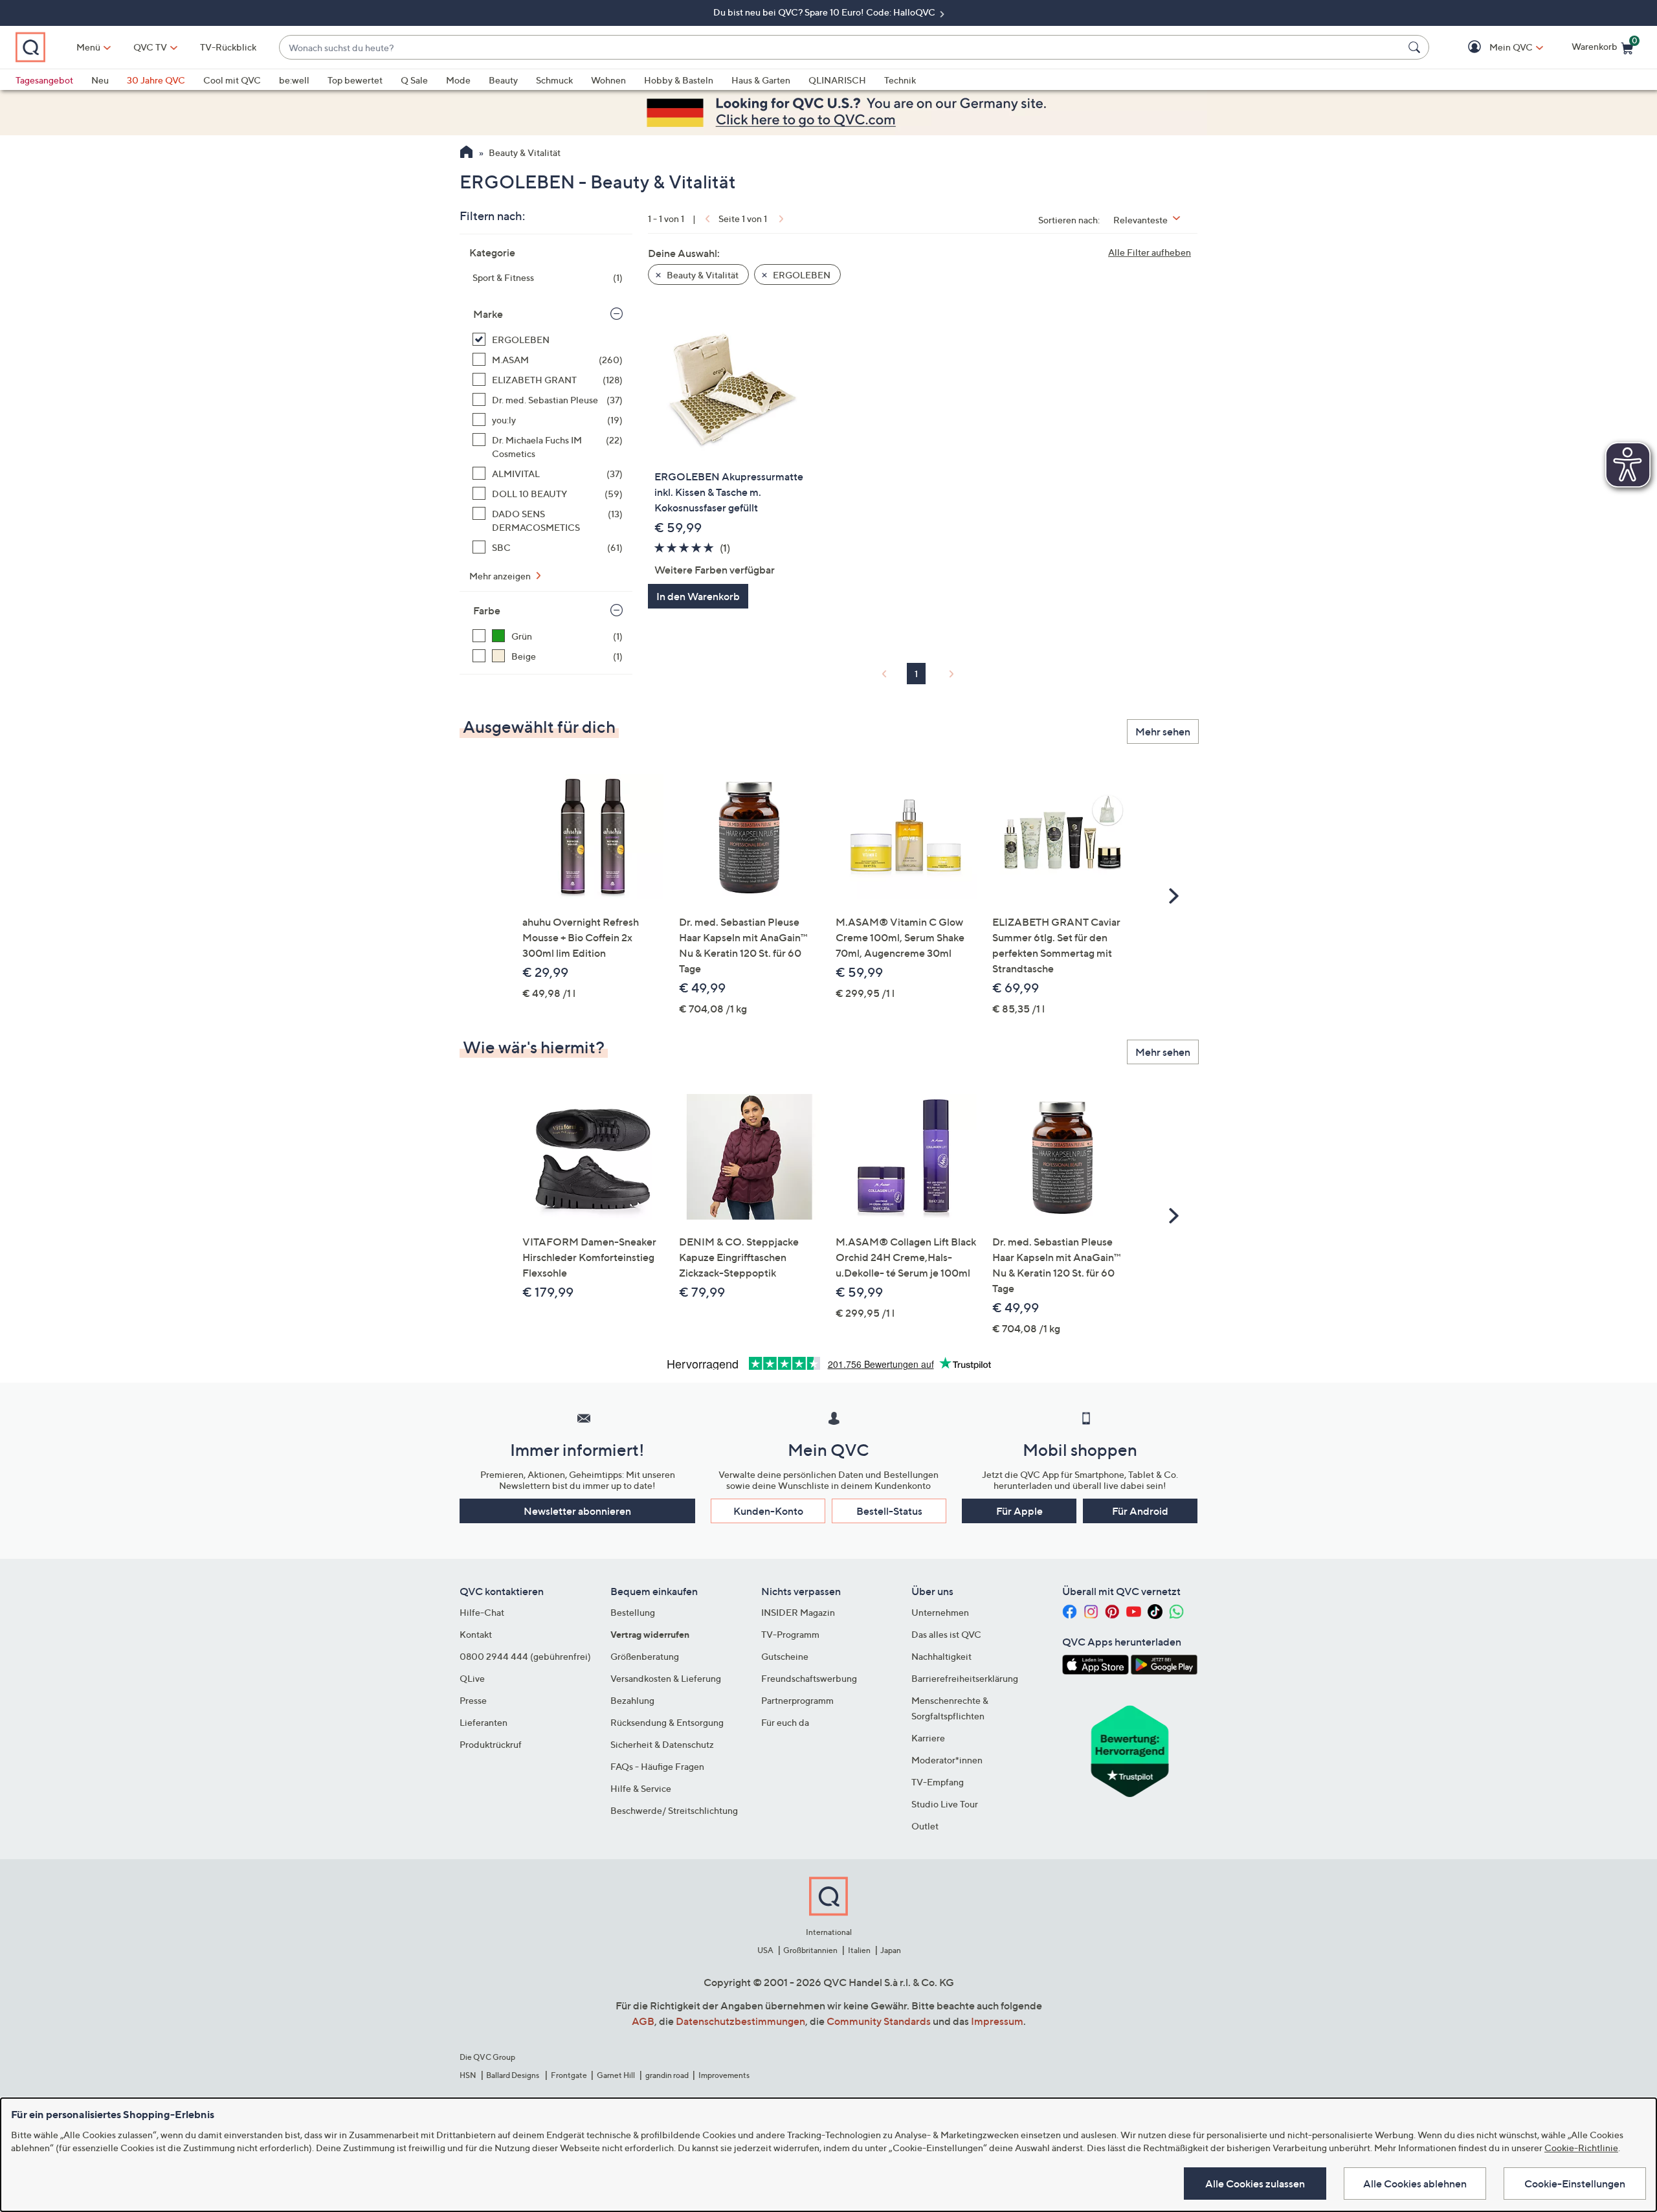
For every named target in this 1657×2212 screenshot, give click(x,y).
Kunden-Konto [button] (768, 1511)
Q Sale (414, 80)
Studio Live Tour (945, 1804)
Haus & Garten (761, 80)
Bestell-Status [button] (889, 1511)
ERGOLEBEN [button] (801, 275)
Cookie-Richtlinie (1581, 2148)
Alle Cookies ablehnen (1415, 2184)
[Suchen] (1416, 47)
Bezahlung (632, 1700)
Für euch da (785, 1722)
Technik (900, 80)
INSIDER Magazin (798, 1612)
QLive (472, 1678)
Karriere (928, 1738)
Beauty (503, 80)
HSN (468, 2075)
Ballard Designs (513, 2075)
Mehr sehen (1163, 732)
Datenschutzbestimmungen (740, 2021)
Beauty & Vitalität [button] (702, 275)
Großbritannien (810, 1950)
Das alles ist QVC (946, 1634)
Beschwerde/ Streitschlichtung (674, 1810)
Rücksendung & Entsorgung (667, 1722)
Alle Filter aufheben (1150, 252)
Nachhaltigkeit (941, 1656)
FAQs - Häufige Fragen (657, 1766)
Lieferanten (484, 1722)
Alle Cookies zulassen (1255, 2184)
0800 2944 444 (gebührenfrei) (525, 1656)
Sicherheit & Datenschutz (662, 1744)
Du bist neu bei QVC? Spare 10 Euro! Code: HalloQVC (825, 12)
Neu (100, 80)
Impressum (997, 2021)
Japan (891, 1950)
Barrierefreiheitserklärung (965, 1678)
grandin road (667, 2075)
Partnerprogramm (797, 1700)
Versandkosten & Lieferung (666, 1678)
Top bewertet (355, 80)
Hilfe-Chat (482, 1612)
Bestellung (633, 1612)
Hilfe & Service (641, 1788)
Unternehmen (940, 1612)
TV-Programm (790, 1634)
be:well (294, 80)
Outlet (925, 1826)
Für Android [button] (1140, 1511)
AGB (643, 2021)
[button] (1492, 48)
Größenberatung (645, 1656)
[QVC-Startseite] (466, 153)
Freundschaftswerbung (809, 1678)
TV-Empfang (938, 1782)
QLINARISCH (837, 80)
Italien (859, 1950)
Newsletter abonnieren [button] (577, 1511)
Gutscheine (785, 1656)
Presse (473, 1700)
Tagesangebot (44, 80)
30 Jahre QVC (156, 80)
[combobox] (841, 48)
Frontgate (569, 2075)
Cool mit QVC (232, 80)
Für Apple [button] (1019, 1511)
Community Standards (879, 2021)
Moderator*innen (947, 1760)
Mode (458, 80)
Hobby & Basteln (679, 80)
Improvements (724, 2075)
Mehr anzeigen (501, 576)
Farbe (487, 610)
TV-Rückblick (228, 47)
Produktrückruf (491, 1744)
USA (765, 1950)
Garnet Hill (616, 2075)
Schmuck (554, 80)
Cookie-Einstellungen (1575, 2184)
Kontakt (476, 1634)
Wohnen (608, 80)
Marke (488, 314)
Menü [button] (88, 47)
